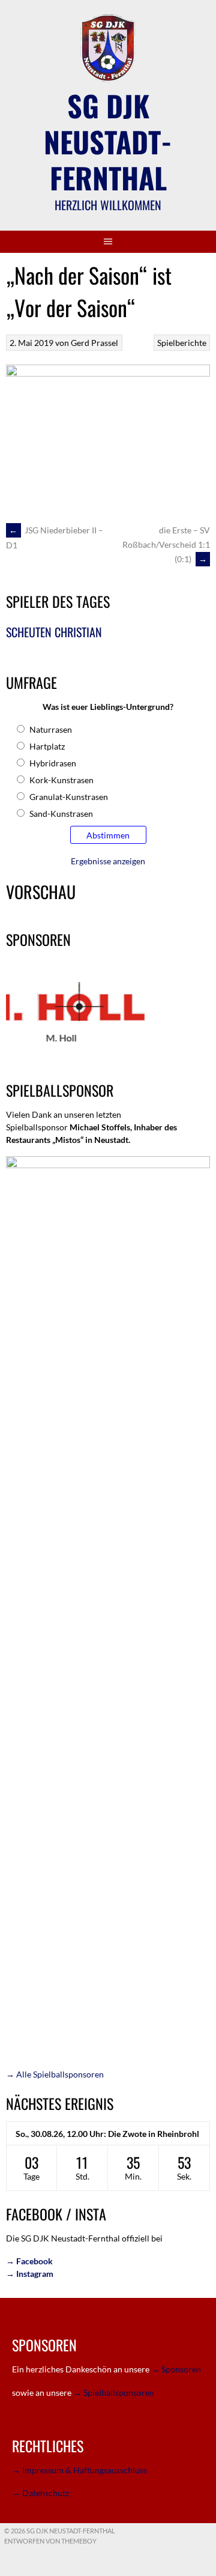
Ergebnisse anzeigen (108, 861)
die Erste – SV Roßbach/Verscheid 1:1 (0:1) (166, 544)
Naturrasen (51, 729)
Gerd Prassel (94, 343)
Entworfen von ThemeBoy (50, 2541)
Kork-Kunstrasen (61, 780)
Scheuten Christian (54, 632)
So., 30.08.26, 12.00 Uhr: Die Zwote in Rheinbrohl (107, 2134)
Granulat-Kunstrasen (69, 797)
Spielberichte (182, 343)
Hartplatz (47, 746)
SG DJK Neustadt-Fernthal (108, 141)
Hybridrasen (53, 763)
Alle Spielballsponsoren (55, 2074)
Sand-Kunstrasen (61, 814)
